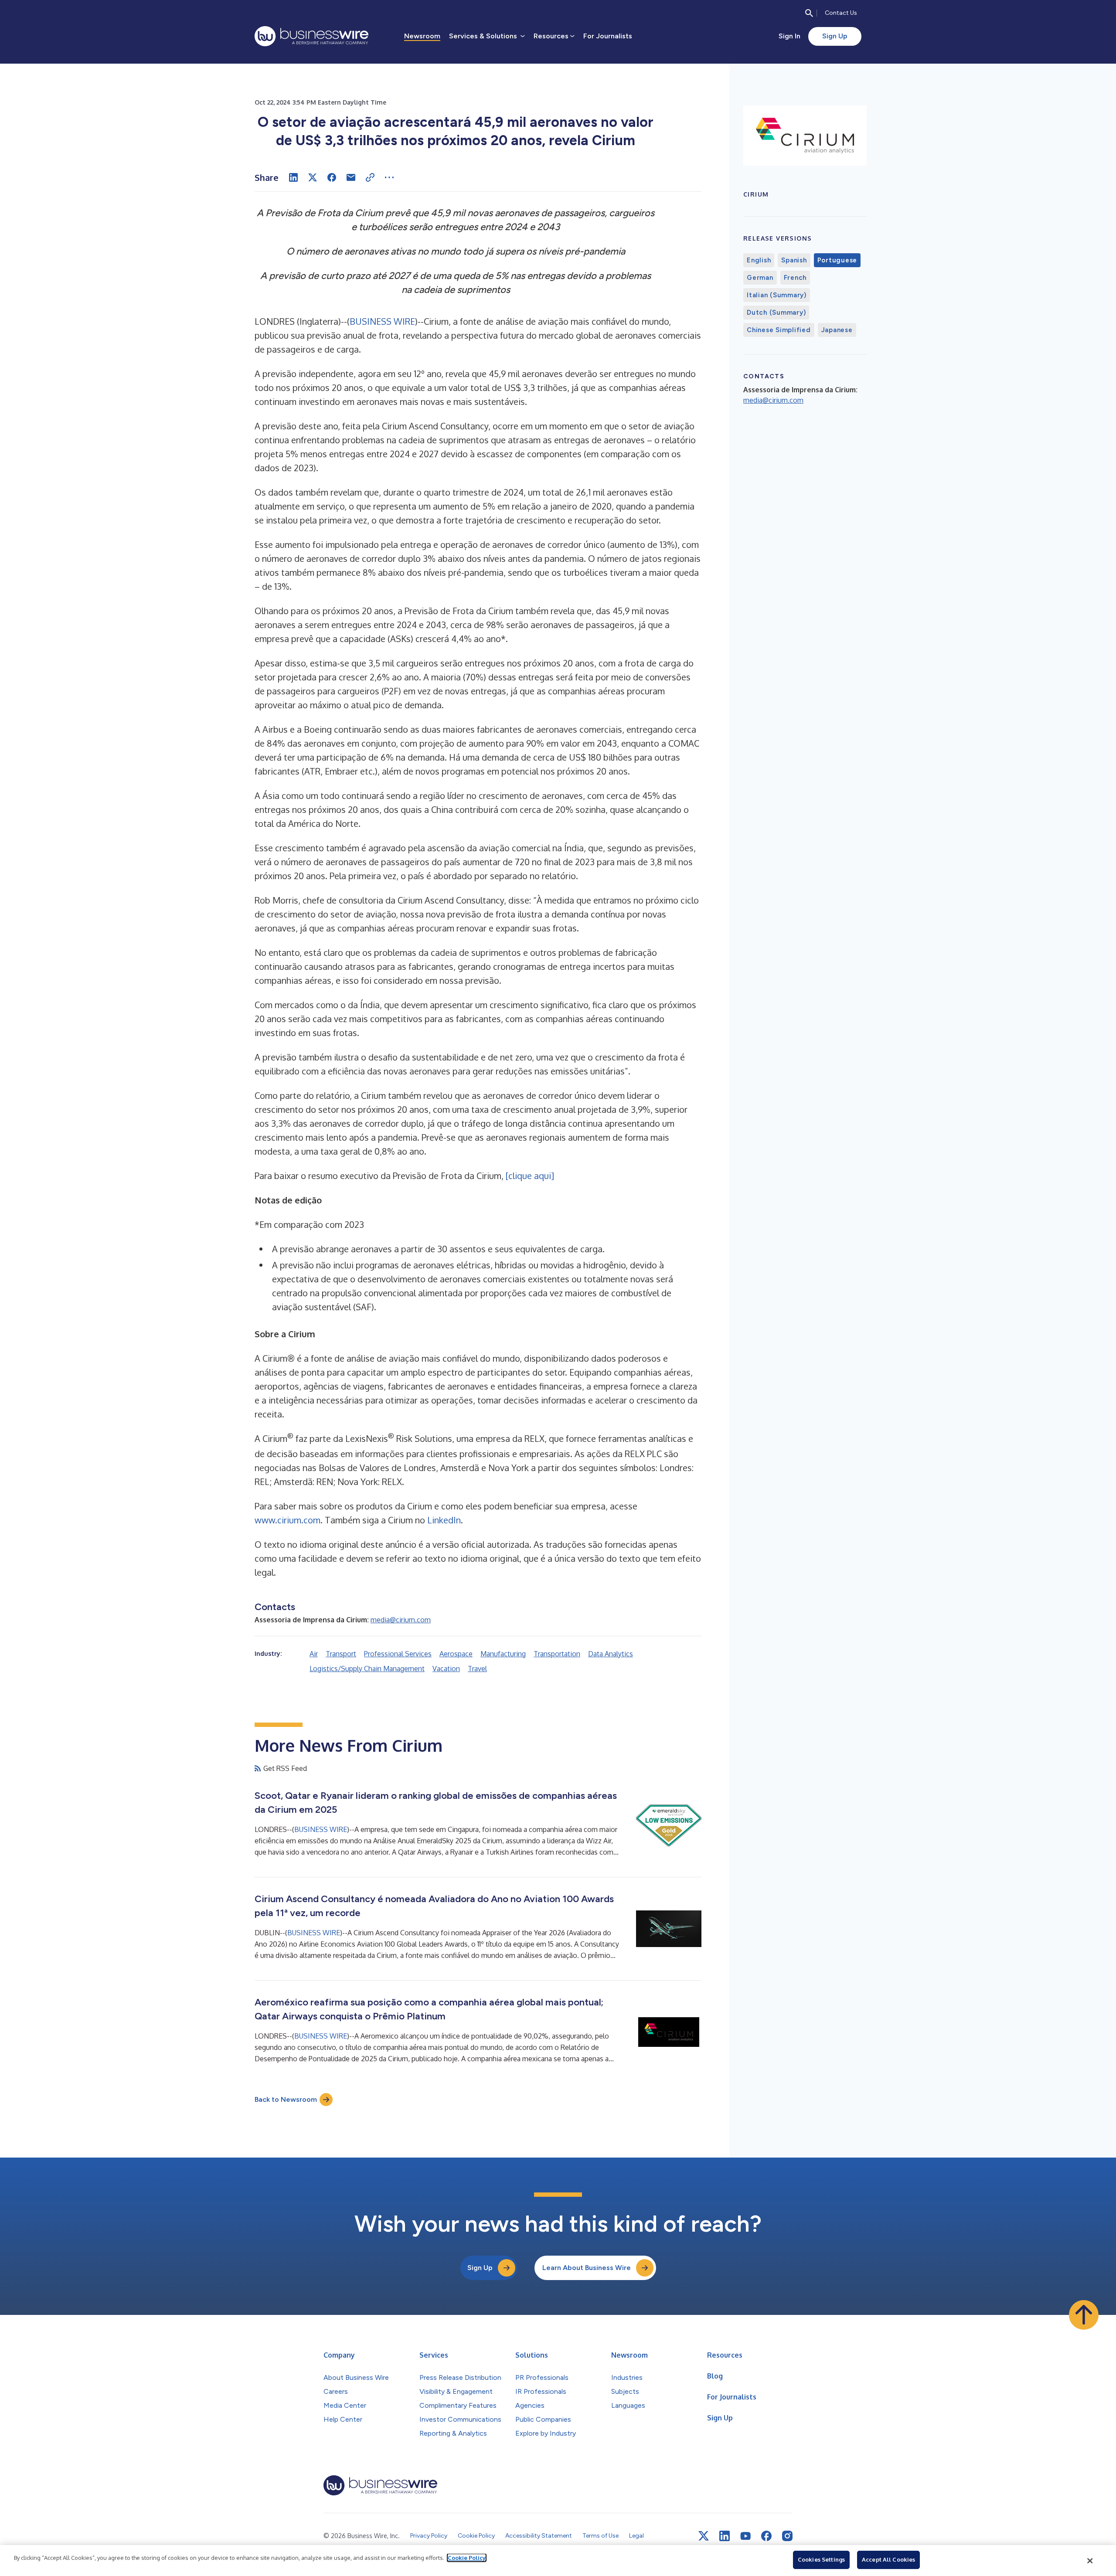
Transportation (557, 1654)
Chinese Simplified (779, 330)
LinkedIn (444, 1520)
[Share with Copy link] (370, 177)
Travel (477, 1669)
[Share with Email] (351, 177)
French (795, 278)
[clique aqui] (530, 1176)
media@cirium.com (401, 1620)
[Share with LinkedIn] (293, 177)
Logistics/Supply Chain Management (367, 1669)
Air (314, 1654)
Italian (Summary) (777, 295)
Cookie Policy (467, 2558)
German (760, 278)
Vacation (446, 1669)
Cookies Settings (821, 2559)
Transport (341, 1654)
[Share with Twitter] (313, 177)
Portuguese (837, 260)
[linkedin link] (725, 2536)
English (759, 260)
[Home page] (311, 36)
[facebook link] (766, 2536)
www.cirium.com (288, 1520)
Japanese (837, 330)
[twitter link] (704, 2536)
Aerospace (456, 1654)
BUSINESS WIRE (382, 321)
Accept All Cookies (888, 2559)
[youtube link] (745, 2536)
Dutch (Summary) (776, 313)
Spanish (794, 260)
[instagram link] (787, 2536)
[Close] (1090, 2561)
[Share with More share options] (389, 177)
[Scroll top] (1084, 2315)
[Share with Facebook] (332, 177)
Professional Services (398, 1654)
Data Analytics (611, 1654)
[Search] (809, 13)
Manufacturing (503, 1654)
